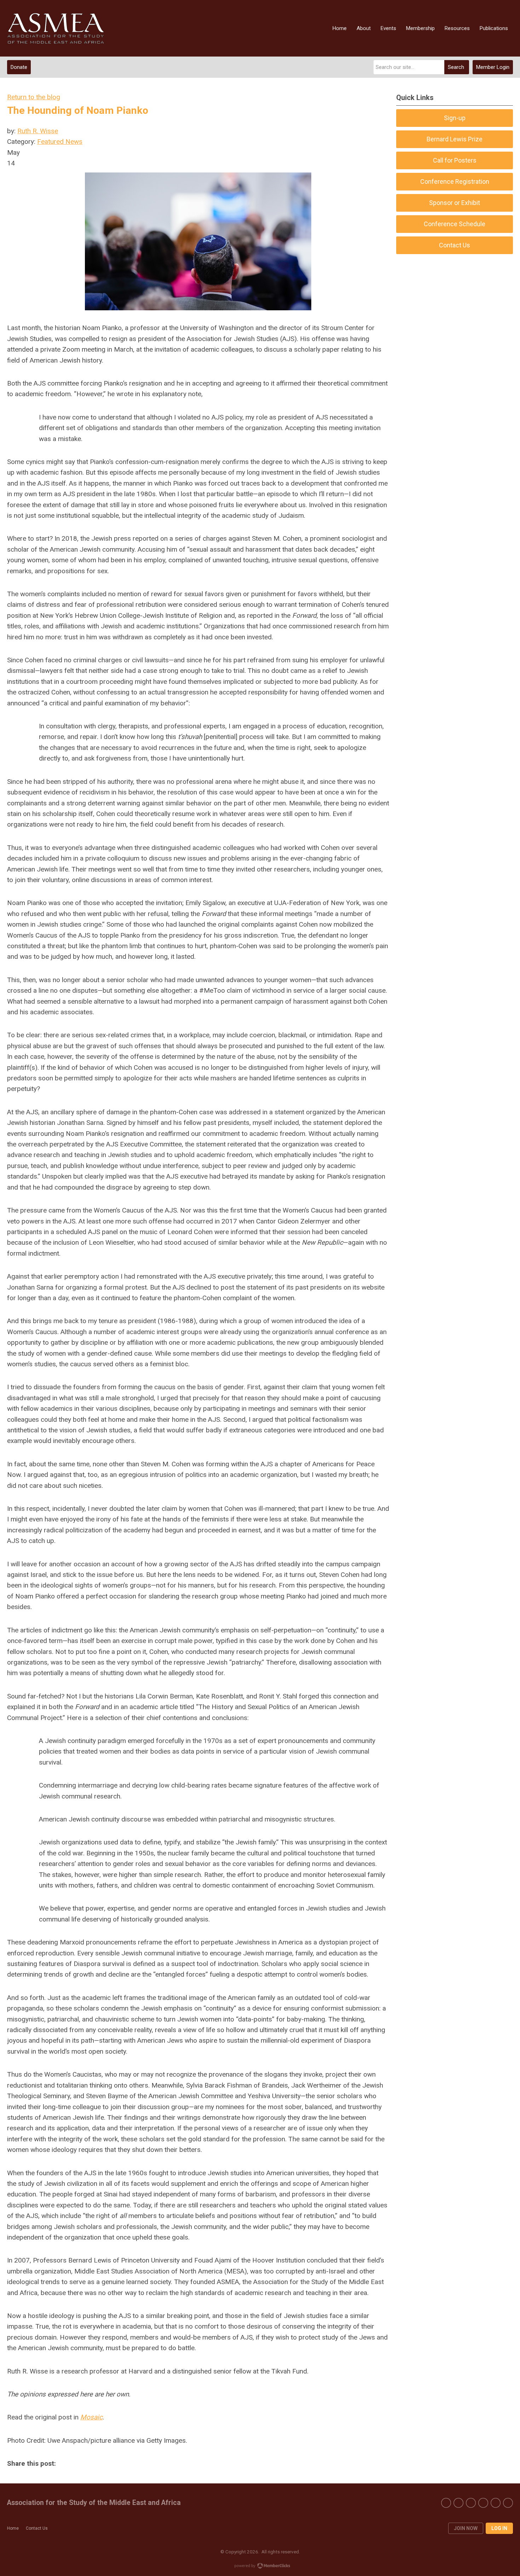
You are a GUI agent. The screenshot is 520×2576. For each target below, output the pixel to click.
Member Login (493, 67)
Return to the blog (34, 97)
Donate (19, 67)
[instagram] (496, 2503)
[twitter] (458, 2503)
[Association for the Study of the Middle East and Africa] (56, 28)
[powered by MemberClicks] (260, 2566)
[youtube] (471, 2503)
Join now (466, 2528)
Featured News (60, 142)
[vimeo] (483, 2503)
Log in (499, 2528)
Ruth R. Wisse (38, 131)
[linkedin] (508, 2503)
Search (456, 67)
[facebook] (446, 2503)
